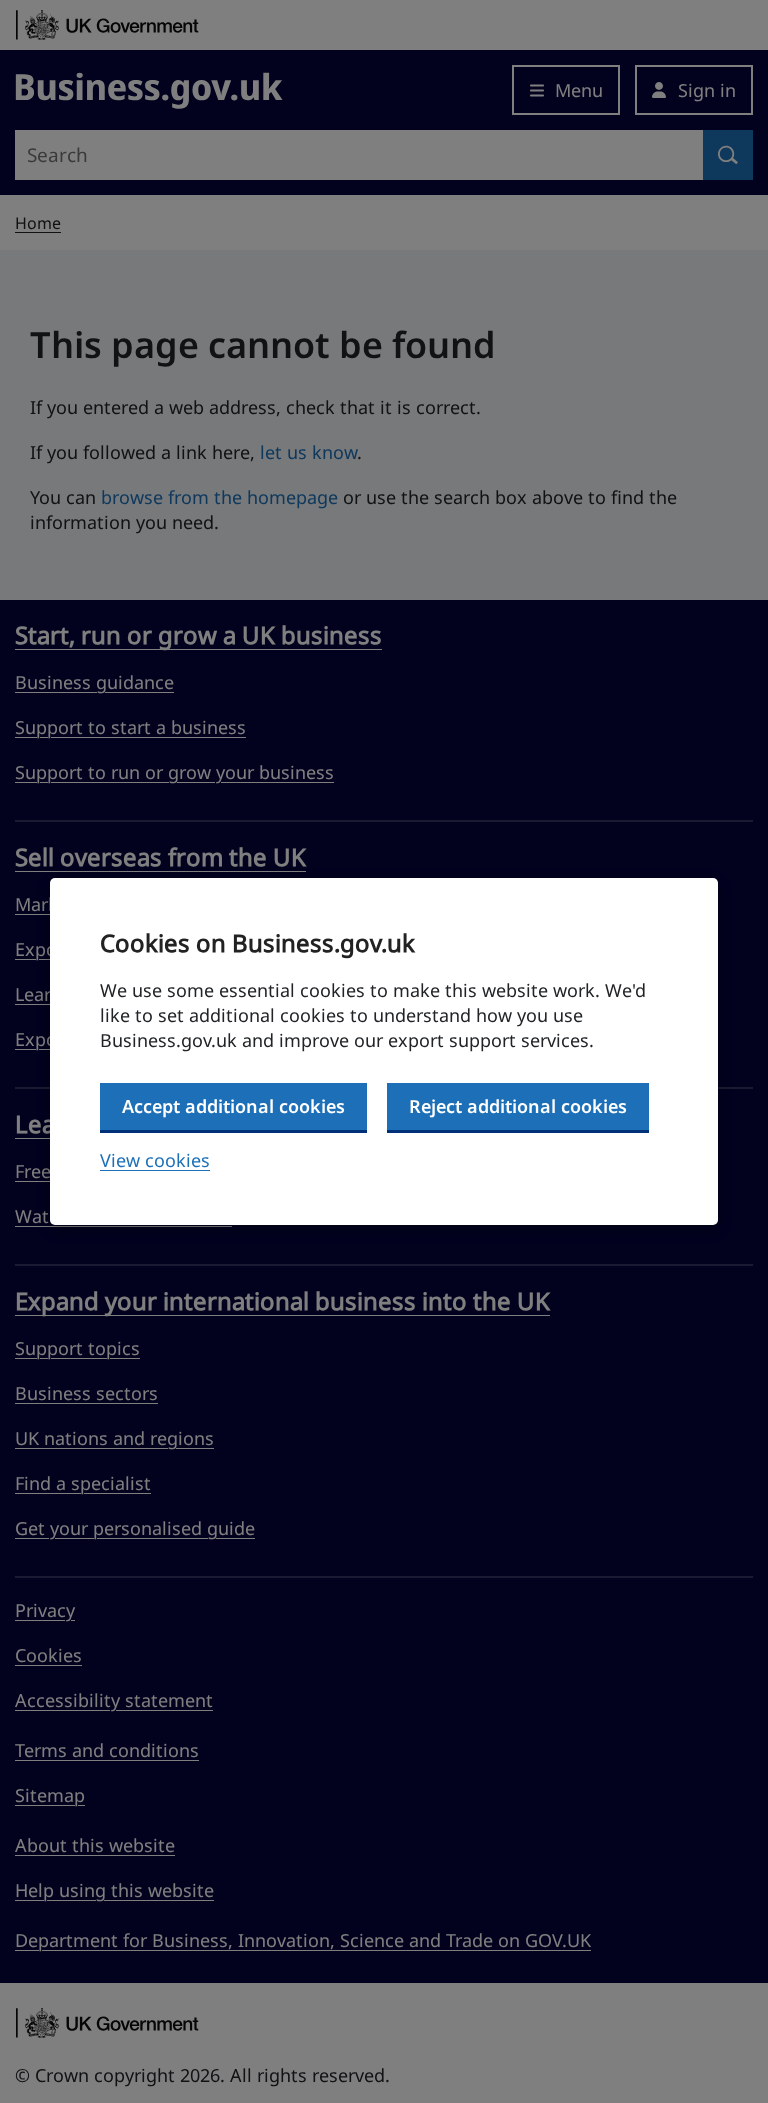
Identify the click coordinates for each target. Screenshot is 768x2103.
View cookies (155, 1160)
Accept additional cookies (233, 1106)
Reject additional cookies (518, 1106)
